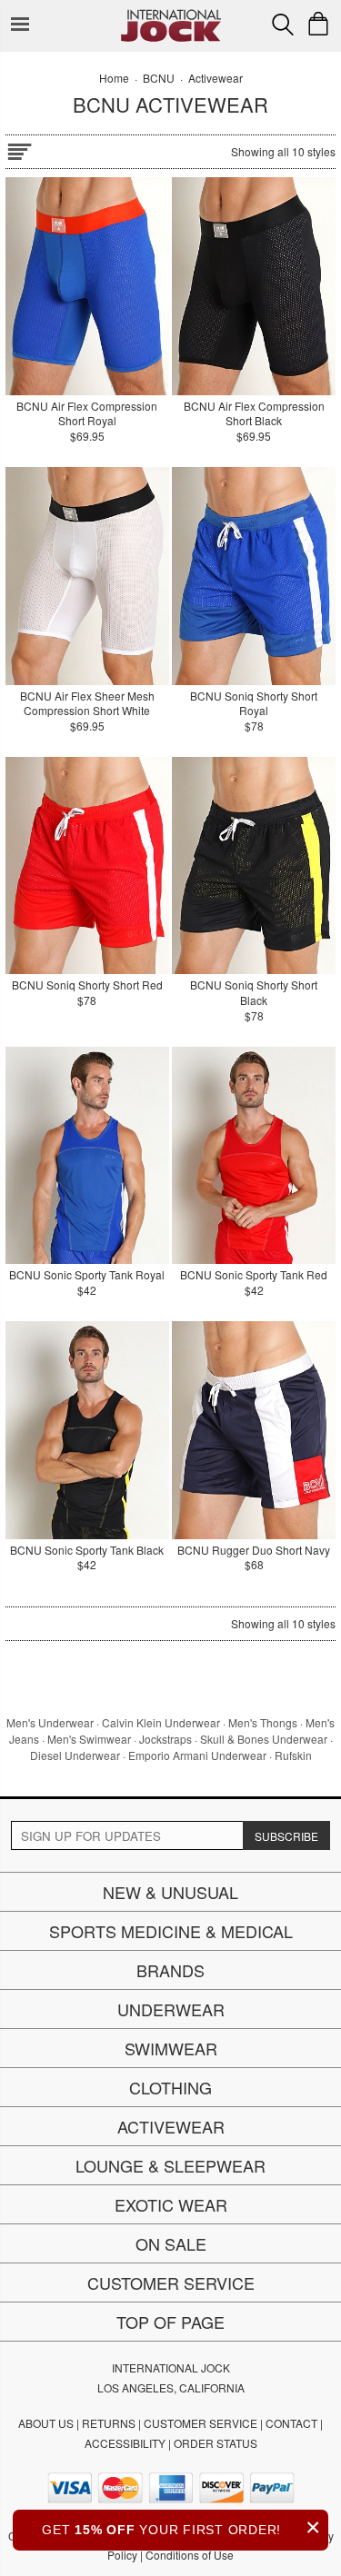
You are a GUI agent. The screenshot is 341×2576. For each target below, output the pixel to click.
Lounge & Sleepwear (170, 2165)
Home (114, 78)
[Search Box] (283, 25)
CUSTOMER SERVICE (201, 2423)
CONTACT (291, 2423)
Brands (170, 1970)
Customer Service (171, 2283)
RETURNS (109, 2423)
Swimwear (171, 2048)
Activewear (171, 2126)
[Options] (19, 149)
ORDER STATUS (216, 2443)
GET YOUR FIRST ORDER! (181, 2527)
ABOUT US (46, 2423)
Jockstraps (165, 1739)
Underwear (171, 2009)
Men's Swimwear (89, 1739)
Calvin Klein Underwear (161, 1722)
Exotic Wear (171, 2204)
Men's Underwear (50, 1722)
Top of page (170, 2322)
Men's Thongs (263, 1722)
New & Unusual (170, 1892)
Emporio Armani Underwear (197, 1755)
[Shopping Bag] (318, 24)
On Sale (171, 2243)
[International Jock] (171, 14)
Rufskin (293, 1755)
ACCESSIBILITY (125, 2443)
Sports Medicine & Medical (171, 1931)
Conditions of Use (190, 2555)
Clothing (170, 2087)
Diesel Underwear (75, 1755)
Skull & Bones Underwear (264, 1739)
